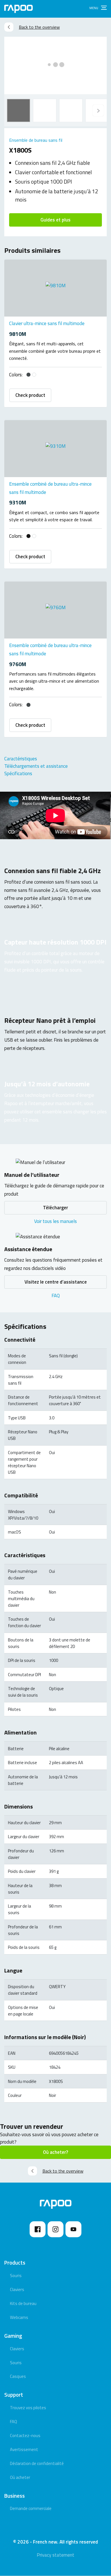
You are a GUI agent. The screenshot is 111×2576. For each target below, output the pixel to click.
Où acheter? (55, 2152)
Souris (16, 2276)
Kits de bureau (23, 2303)
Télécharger (55, 1208)
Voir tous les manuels (55, 1221)
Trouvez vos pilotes (28, 2408)
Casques (18, 2376)
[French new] (18, 9)
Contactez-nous (25, 2436)
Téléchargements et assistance (36, 766)
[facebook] (38, 2229)
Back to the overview (39, 27)
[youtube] (73, 2229)
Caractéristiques (21, 759)
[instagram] (55, 2229)
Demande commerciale (31, 2508)
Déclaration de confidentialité (37, 2463)
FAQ (56, 1296)
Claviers (17, 2289)
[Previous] (98, 110)
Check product (30, 395)
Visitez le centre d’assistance (56, 1282)
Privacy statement (55, 2555)
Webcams (19, 2317)
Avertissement (24, 2449)
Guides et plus (55, 220)
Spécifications (18, 773)
